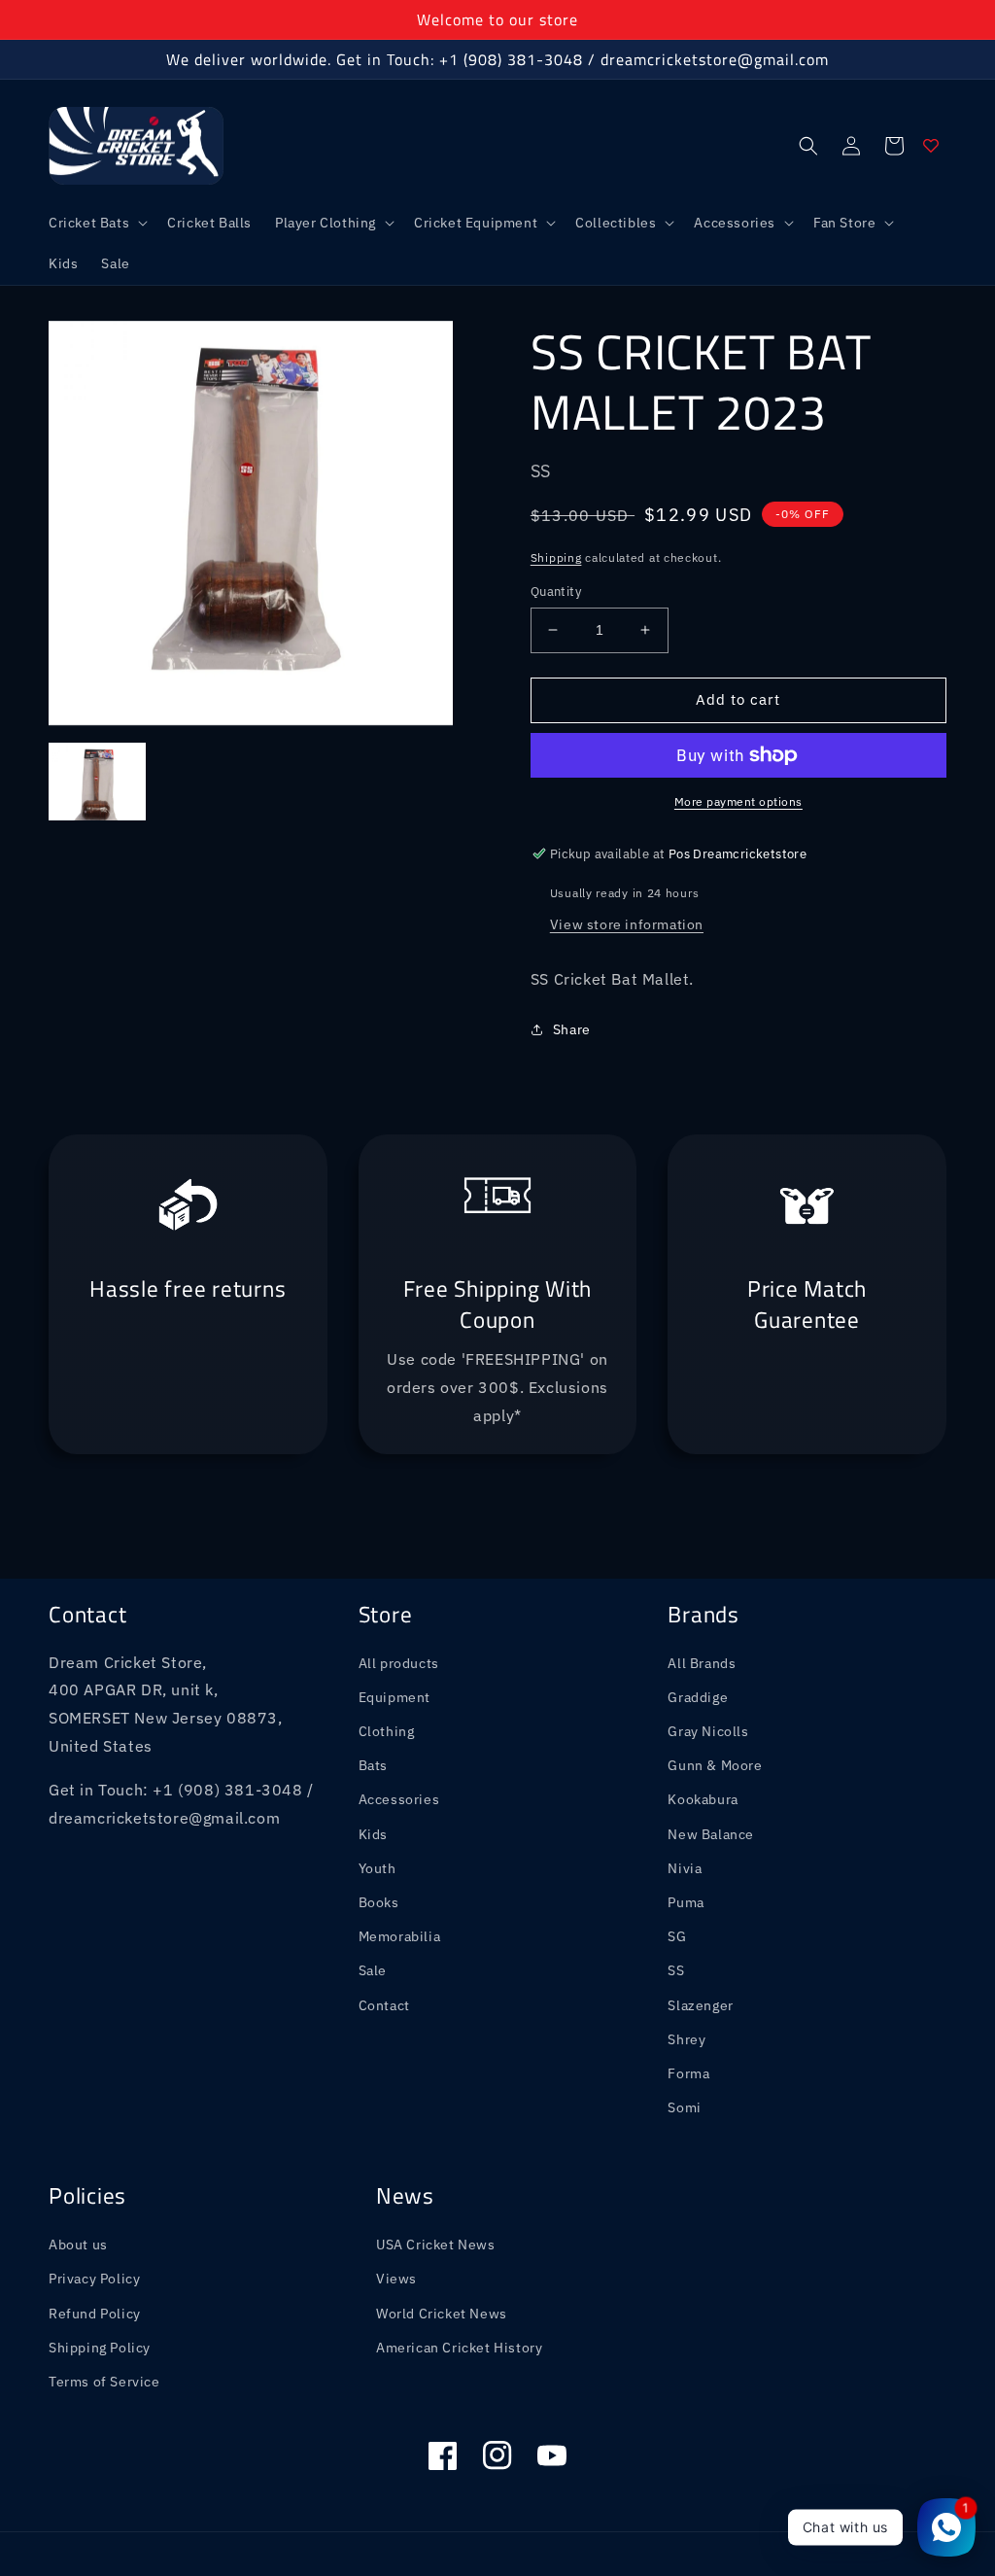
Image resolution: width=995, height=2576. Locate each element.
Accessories (399, 1799)
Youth (377, 1868)
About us (78, 2245)
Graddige (698, 1697)
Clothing (387, 1731)
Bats (373, 1765)
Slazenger (700, 2005)
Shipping (556, 557)
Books (379, 1902)
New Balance (711, 1834)
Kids (373, 1834)
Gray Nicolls (708, 1731)
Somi (684, 2107)
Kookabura (703, 1799)
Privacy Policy (94, 2279)
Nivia (685, 1868)
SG (677, 1936)
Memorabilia (400, 1936)
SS (676, 1970)
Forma (688, 2073)
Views (396, 2279)
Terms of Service (104, 2382)
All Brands (702, 1663)
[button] (96, 223)
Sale (373, 1970)
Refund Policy (95, 2314)
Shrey (686, 2039)
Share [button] (572, 1029)
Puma (686, 1902)
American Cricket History (459, 2348)
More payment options (738, 801)
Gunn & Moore (715, 1765)
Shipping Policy (100, 2348)
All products (399, 1663)
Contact (384, 2005)
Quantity (556, 592)
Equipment (395, 1697)
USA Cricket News (436, 2245)
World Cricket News (442, 2314)
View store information (627, 924)
